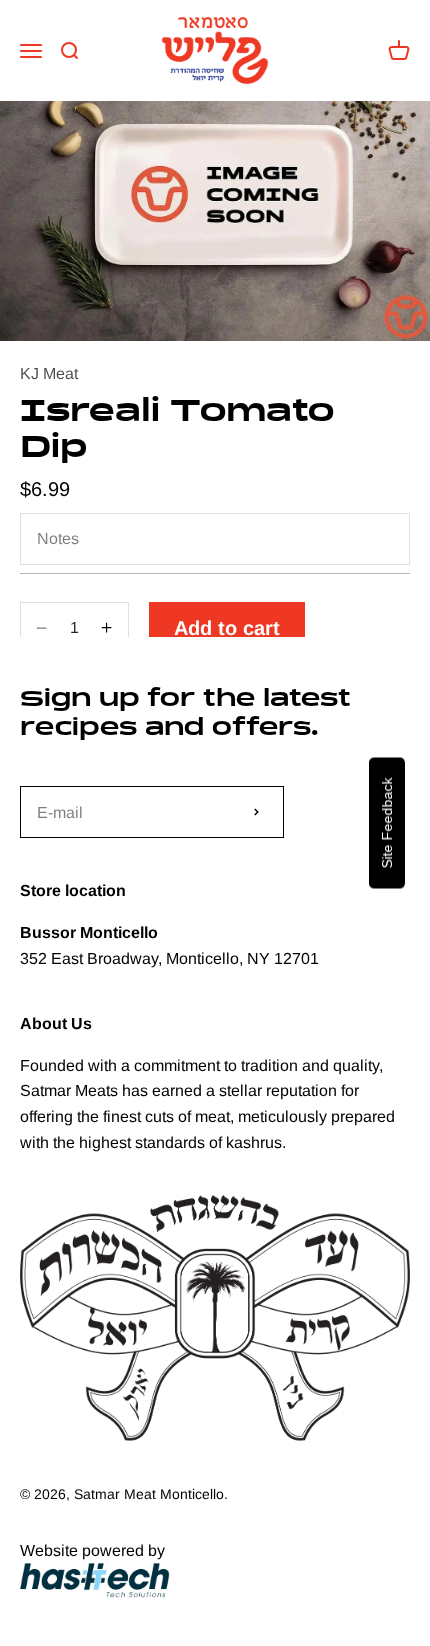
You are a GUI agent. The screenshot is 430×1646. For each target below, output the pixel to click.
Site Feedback (387, 823)
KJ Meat (49, 373)
